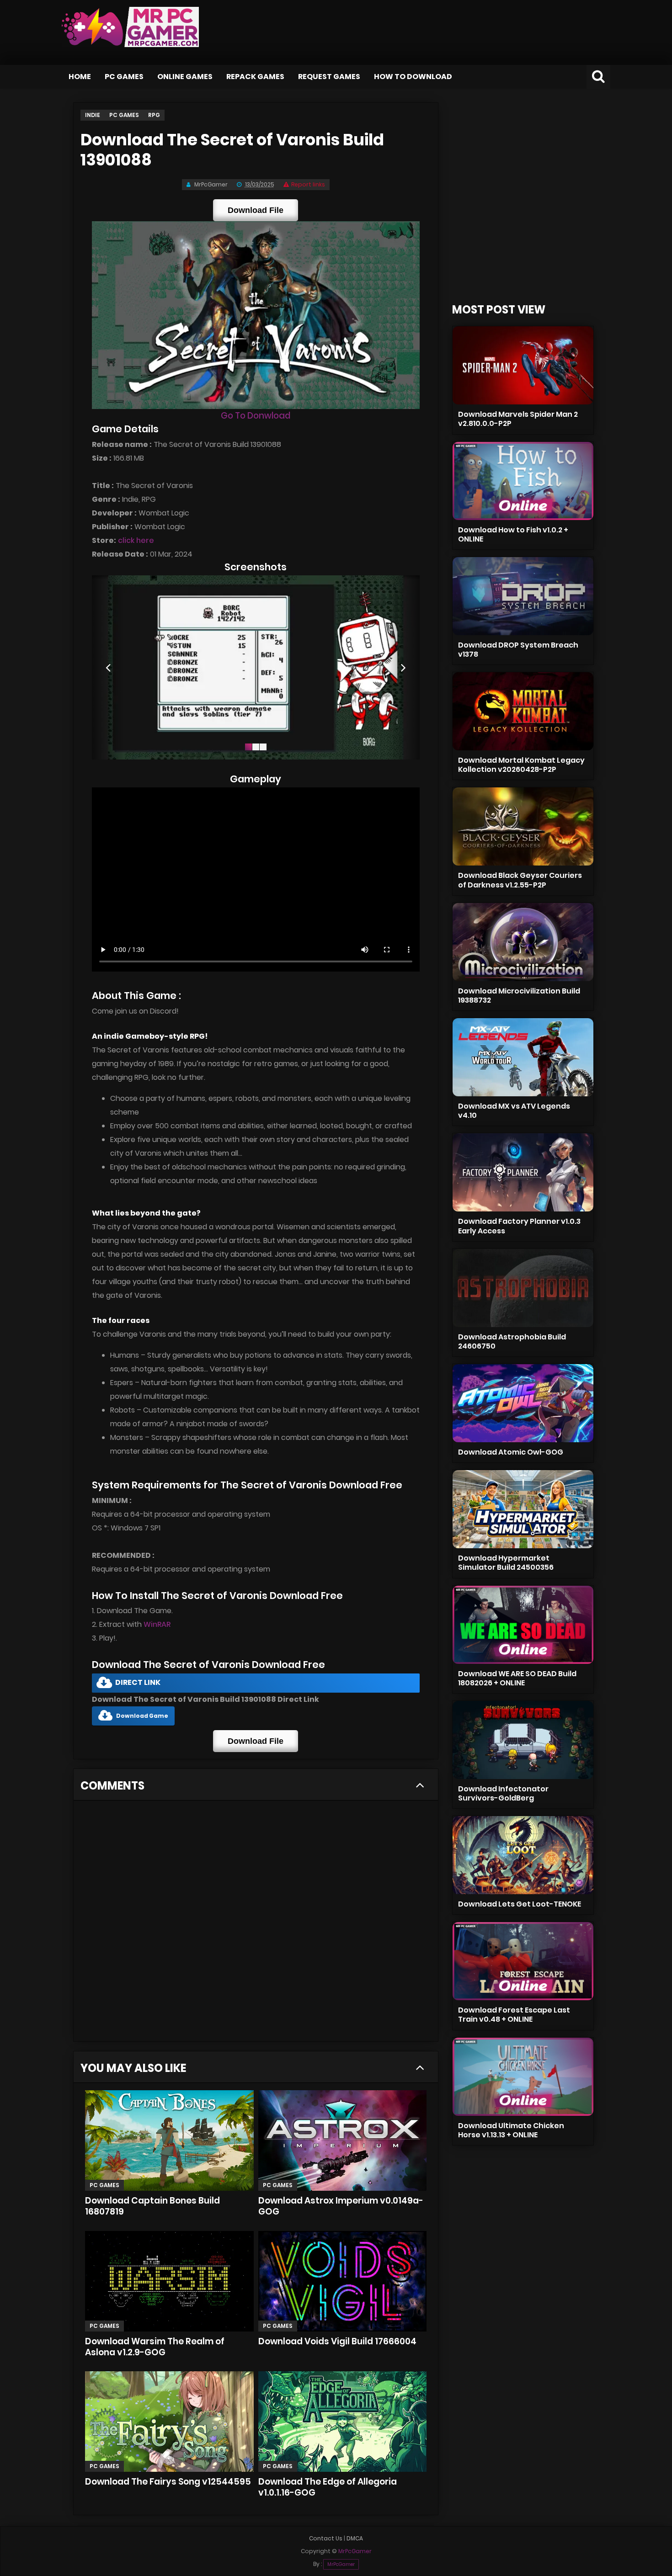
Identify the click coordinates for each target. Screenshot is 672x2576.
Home (80, 77)
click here (136, 540)
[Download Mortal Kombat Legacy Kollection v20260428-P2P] (523, 711)
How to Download (413, 77)
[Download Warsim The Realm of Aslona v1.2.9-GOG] (169, 2281)
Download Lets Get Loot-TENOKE (520, 1904)
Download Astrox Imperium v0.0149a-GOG (341, 2206)
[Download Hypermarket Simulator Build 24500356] (523, 1509)
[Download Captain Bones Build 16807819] (169, 2140)
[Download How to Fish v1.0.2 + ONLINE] (523, 481)
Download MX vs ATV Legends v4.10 (514, 1111)
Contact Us (326, 2538)
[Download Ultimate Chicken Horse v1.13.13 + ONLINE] (523, 2077)
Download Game (142, 1716)
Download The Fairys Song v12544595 (168, 2482)
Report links (308, 184)
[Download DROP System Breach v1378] (523, 596)
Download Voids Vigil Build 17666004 (337, 2341)
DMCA (355, 2538)
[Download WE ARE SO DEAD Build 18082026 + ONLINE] (523, 1625)
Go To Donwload (256, 416)
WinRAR (157, 1624)
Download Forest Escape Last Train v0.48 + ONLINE (514, 2015)
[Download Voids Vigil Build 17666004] (342, 2281)
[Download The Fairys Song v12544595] (169, 2422)
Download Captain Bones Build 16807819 (152, 2206)
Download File (256, 210)
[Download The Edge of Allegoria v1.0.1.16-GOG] (342, 2422)
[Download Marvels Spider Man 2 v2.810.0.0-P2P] (523, 365)
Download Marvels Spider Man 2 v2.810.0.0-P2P (518, 419)
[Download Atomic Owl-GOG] (523, 1403)
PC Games (124, 77)
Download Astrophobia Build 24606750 (512, 1341)
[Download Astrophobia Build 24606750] (523, 1288)
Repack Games (255, 77)
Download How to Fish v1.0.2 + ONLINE (513, 534)
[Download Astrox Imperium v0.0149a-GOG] (342, 2140)
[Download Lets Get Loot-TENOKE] (523, 1855)
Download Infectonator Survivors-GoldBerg (503, 1793)
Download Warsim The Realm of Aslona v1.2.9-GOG (155, 2347)
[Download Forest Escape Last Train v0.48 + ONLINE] (523, 1961)
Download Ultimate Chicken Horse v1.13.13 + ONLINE (511, 2130)
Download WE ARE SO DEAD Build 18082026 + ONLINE (517, 1678)
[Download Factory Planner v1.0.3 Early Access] (523, 1172)
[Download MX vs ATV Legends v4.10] (523, 1057)
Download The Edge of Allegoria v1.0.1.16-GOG (328, 2487)
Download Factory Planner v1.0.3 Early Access (519, 1226)
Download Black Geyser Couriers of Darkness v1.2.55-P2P (520, 880)
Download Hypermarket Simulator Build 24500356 (506, 1563)
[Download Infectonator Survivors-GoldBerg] (523, 1740)
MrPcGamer (341, 2564)
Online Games (185, 77)
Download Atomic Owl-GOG (511, 1452)
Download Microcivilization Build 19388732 (519, 996)
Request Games (329, 77)
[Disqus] (256, 1924)
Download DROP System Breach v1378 (518, 650)
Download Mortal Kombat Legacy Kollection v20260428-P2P (521, 765)
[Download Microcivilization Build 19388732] (523, 942)
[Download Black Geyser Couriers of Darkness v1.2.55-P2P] (523, 826)
